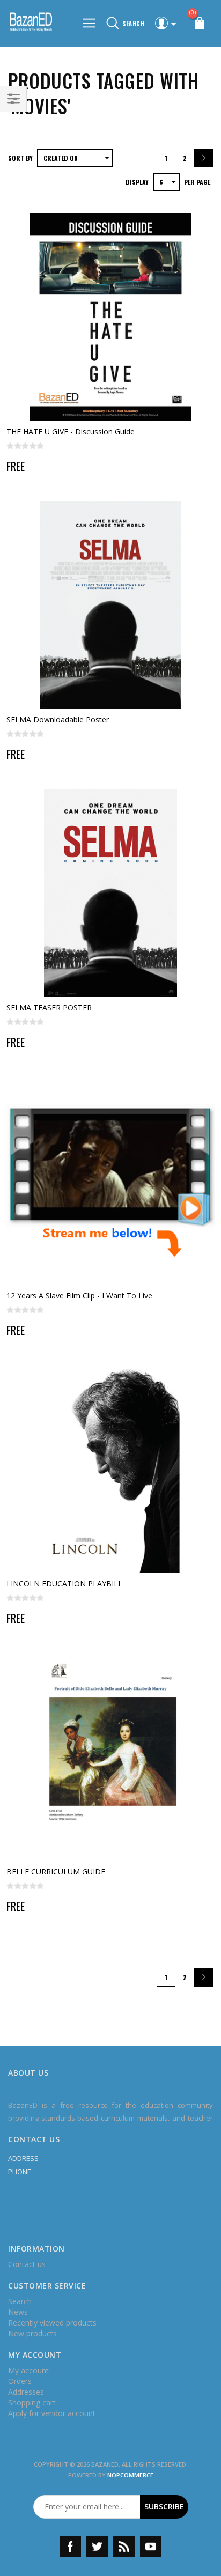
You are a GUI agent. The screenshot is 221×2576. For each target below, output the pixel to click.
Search (20, 2301)
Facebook (70, 2547)
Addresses (26, 2392)
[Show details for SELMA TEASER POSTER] (110, 893)
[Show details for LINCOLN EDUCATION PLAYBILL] (110, 1469)
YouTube (151, 2547)
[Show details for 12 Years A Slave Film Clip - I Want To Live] (110, 1181)
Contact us (27, 2264)
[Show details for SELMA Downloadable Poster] (110, 605)
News (18, 2312)
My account (28, 2370)
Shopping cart (32, 2402)
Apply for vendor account (52, 2413)
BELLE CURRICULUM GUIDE (56, 1872)
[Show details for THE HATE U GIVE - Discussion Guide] (110, 317)
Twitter (97, 2547)
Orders (20, 2381)
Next (204, 158)
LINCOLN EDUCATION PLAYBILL (64, 1584)
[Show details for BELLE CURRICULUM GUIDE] (110, 1757)
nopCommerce (130, 2475)
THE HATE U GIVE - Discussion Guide (71, 431)
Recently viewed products (52, 2323)
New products (32, 2333)
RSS (124, 2547)
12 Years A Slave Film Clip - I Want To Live (79, 1296)
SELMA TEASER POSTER (49, 1007)
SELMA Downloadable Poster (58, 719)
